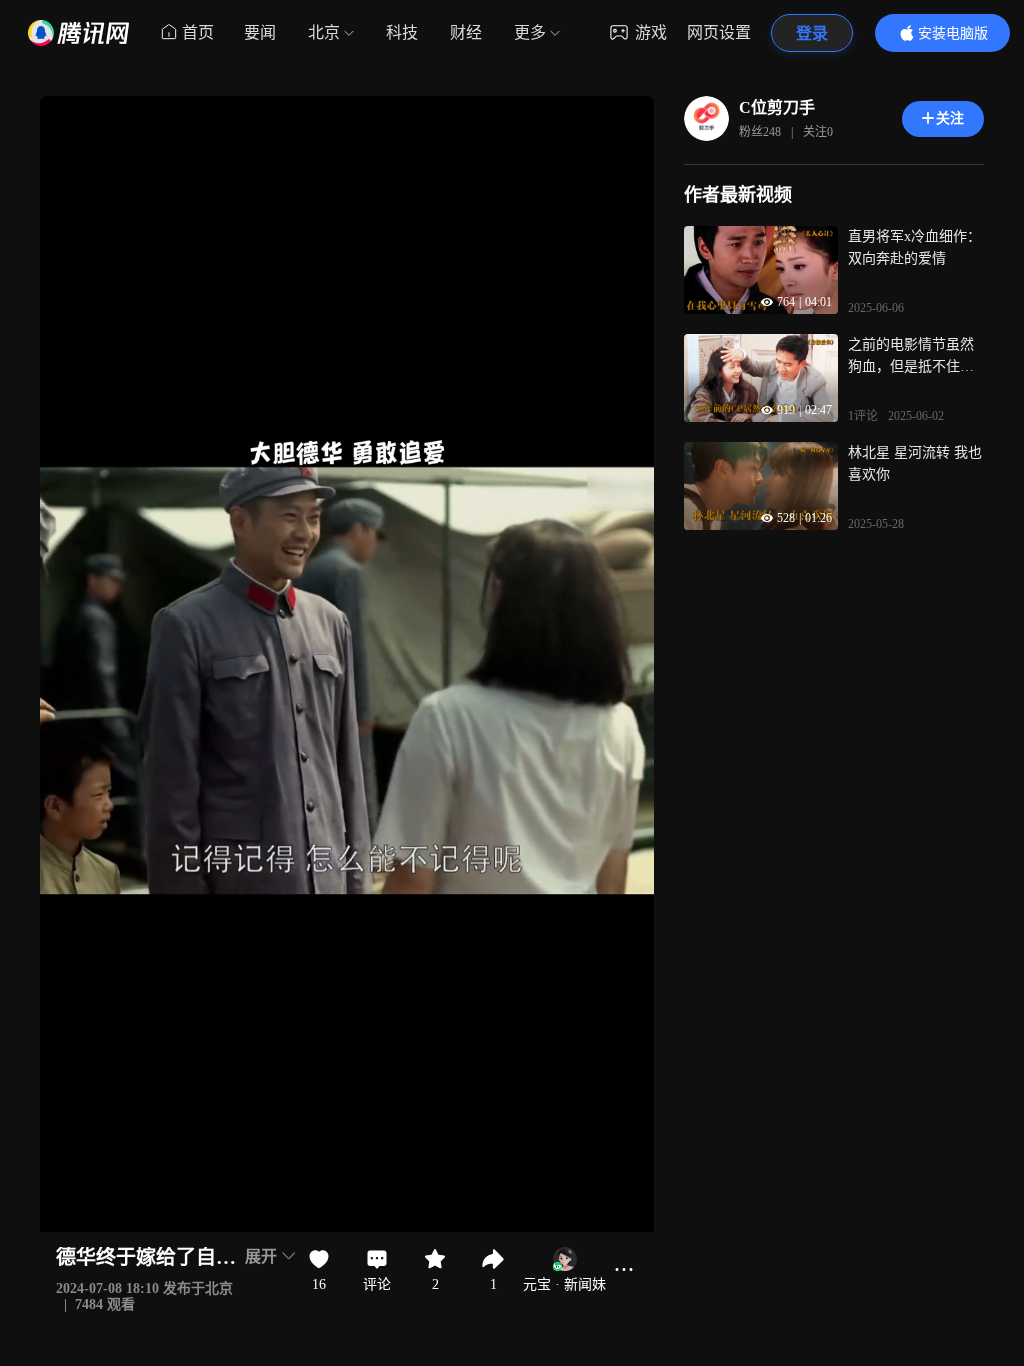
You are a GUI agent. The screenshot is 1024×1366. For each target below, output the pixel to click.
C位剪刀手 (777, 107)
